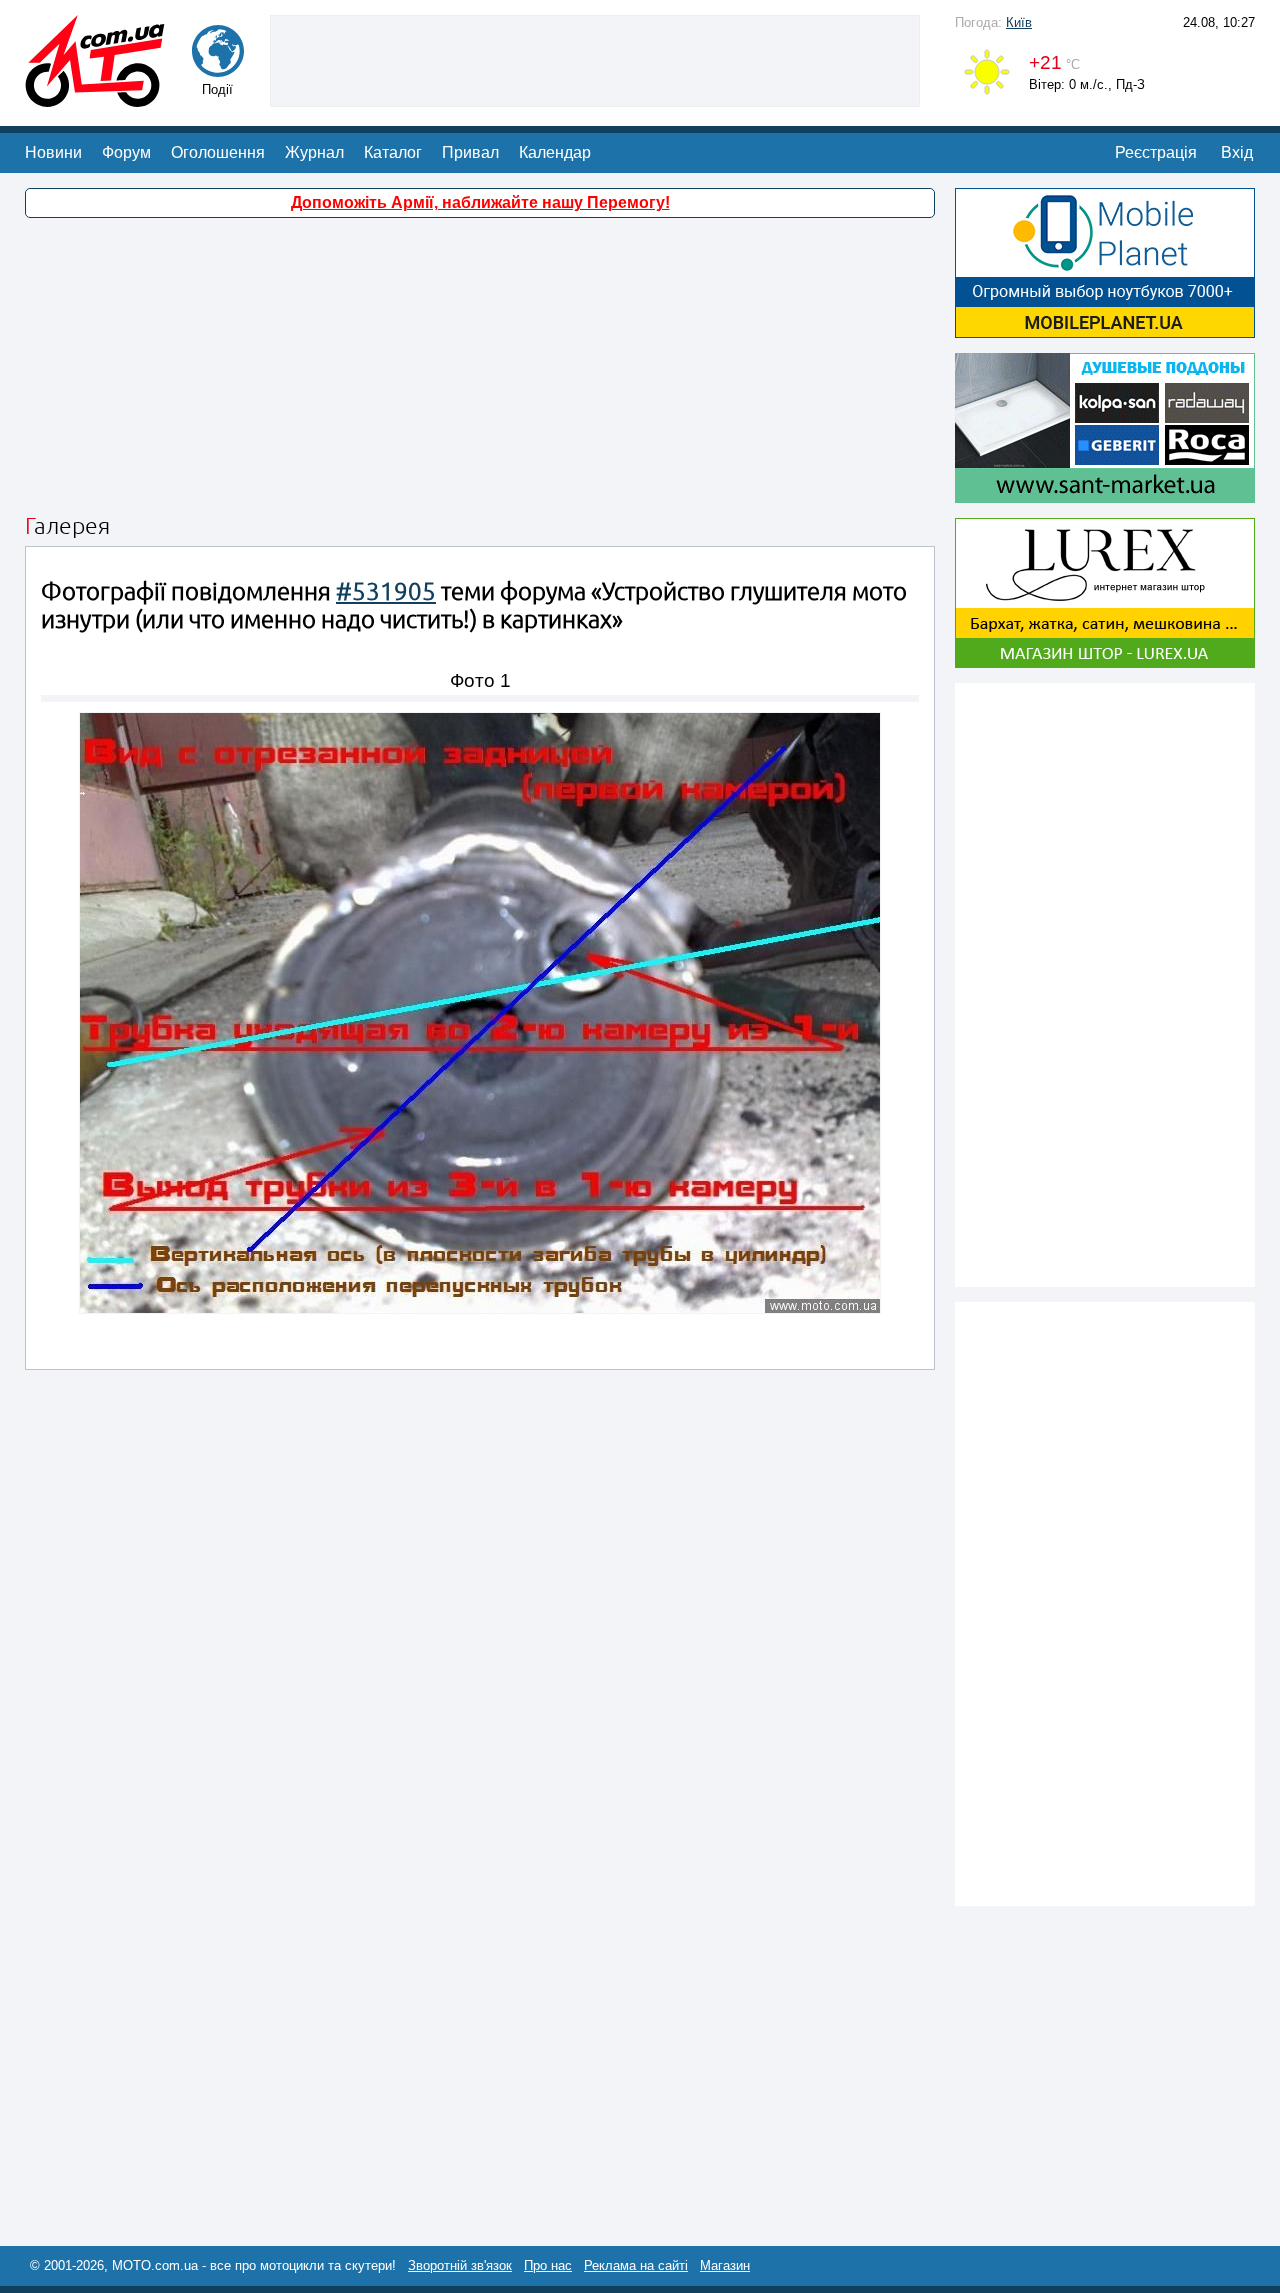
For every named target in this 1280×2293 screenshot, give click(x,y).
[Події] (218, 67)
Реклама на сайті (636, 2265)
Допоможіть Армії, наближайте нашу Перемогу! (480, 202)
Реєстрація (1156, 152)
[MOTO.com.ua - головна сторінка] (95, 97)
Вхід (1237, 152)
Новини (53, 152)
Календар (555, 152)
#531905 (386, 591)
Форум (126, 152)
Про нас (548, 2265)
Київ (1019, 22)
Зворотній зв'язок (460, 2265)
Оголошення (218, 152)
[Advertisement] (595, 59)
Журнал (314, 152)
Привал (470, 152)
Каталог (393, 152)
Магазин (725, 2265)
